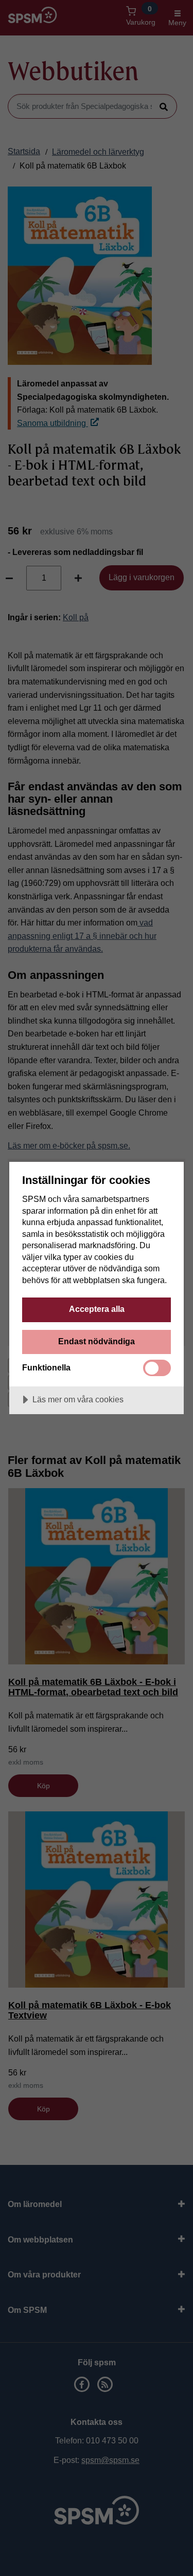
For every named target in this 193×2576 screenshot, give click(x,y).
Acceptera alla (97, 1309)
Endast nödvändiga (97, 1341)
